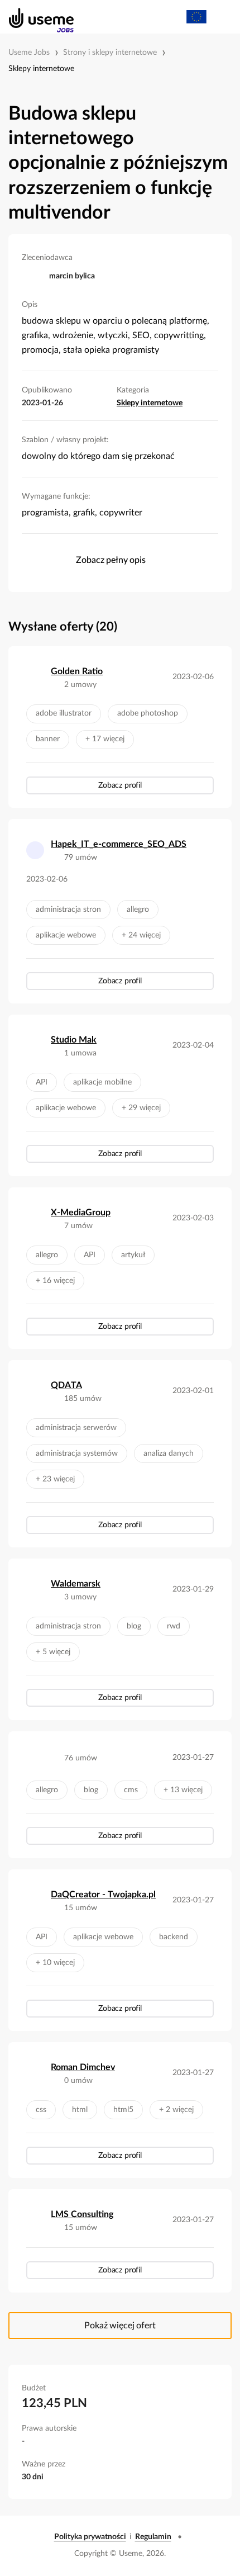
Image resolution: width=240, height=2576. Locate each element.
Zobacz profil (120, 785)
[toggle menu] (221, 17)
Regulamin (153, 2537)
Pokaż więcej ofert (120, 2326)
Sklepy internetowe (41, 69)
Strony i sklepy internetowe (110, 53)
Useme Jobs (29, 53)
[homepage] (35, 17)
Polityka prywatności (90, 2537)
